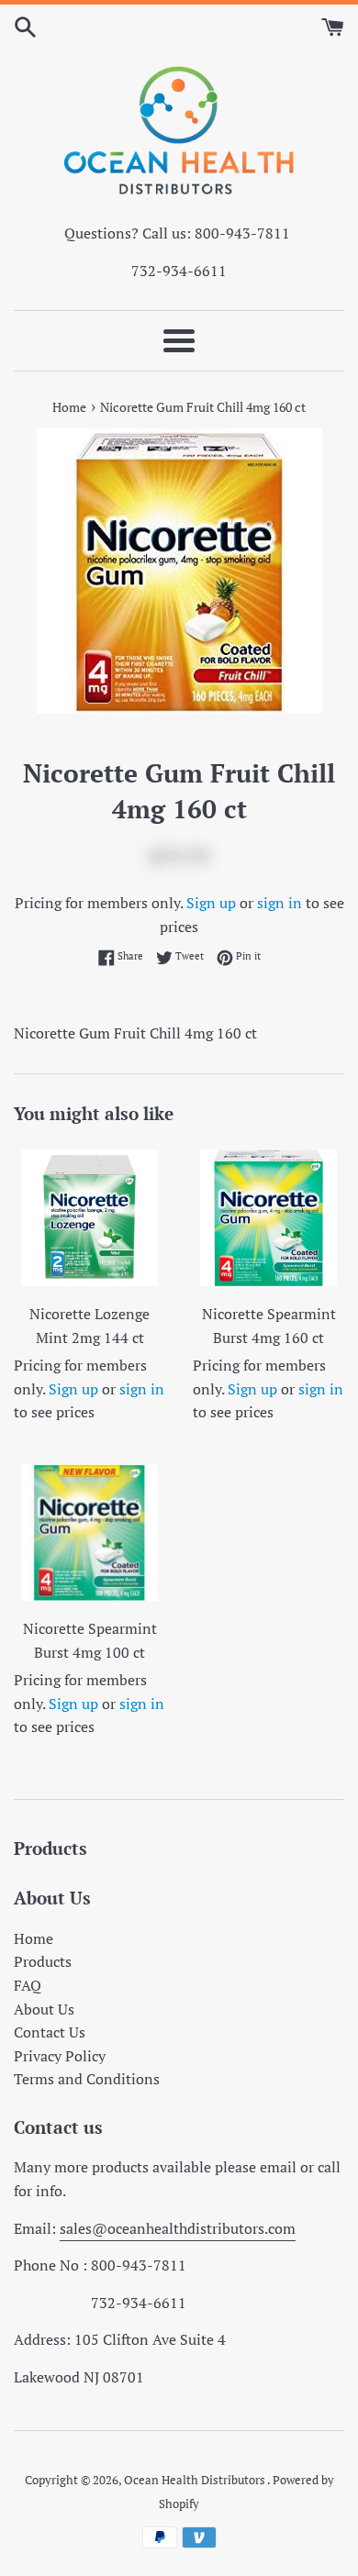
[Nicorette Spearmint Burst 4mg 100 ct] (89, 1532)
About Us (44, 2009)
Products (43, 1961)
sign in (280, 903)
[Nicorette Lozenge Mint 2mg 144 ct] (89, 1218)
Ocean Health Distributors (196, 2480)
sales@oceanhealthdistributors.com (178, 2228)
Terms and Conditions (87, 2079)
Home (34, 1938)
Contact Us (50, 2032)
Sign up (211, 903)
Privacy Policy (60, 2056)
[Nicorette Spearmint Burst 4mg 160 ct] (268, 1218)
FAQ (28, 1985)
